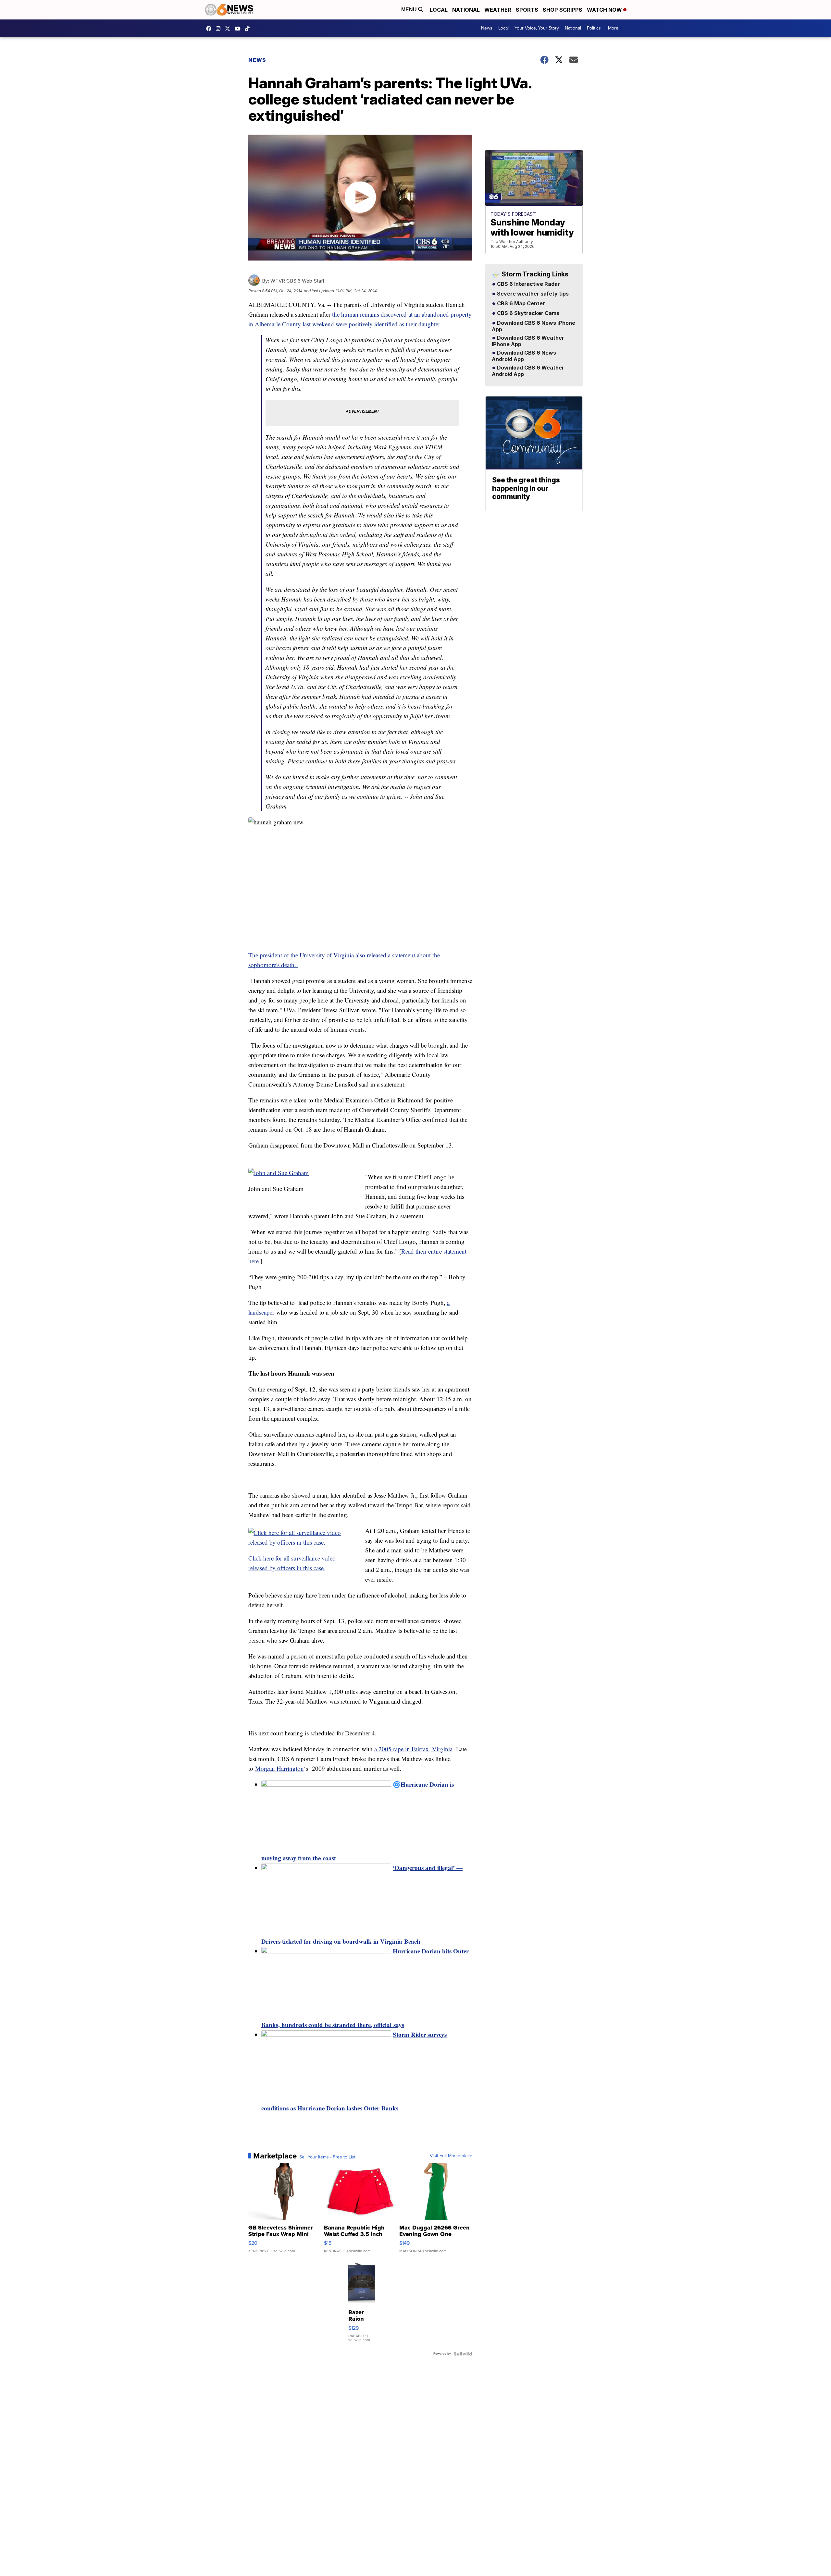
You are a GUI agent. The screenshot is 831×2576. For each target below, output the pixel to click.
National (466, 10)
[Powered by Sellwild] (463, 2354)
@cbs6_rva (249, 29)
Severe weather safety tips (532, 294)
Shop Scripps (563, 10)
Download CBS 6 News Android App (524, 356)
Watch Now (605, 10)
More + (615, 28)
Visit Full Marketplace (451, 2156)
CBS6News (210, 29)
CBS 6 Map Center (520, 304)
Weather (498, 10)
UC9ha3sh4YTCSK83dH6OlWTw (239, 29)
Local (439, 10)
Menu (410, 10)
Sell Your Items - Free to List (327, 2157)
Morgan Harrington (279, 1768)
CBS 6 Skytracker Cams (527, 313)
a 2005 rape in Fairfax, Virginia (413, 1749)
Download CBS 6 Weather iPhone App (528, 341)
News (487, 28)
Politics (594, 28)
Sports (527, 10)
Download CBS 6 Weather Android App (528, 371)
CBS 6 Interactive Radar (528, 284)
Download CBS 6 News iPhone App (533, 326)
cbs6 (220, 29)
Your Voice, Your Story (537, 28)
